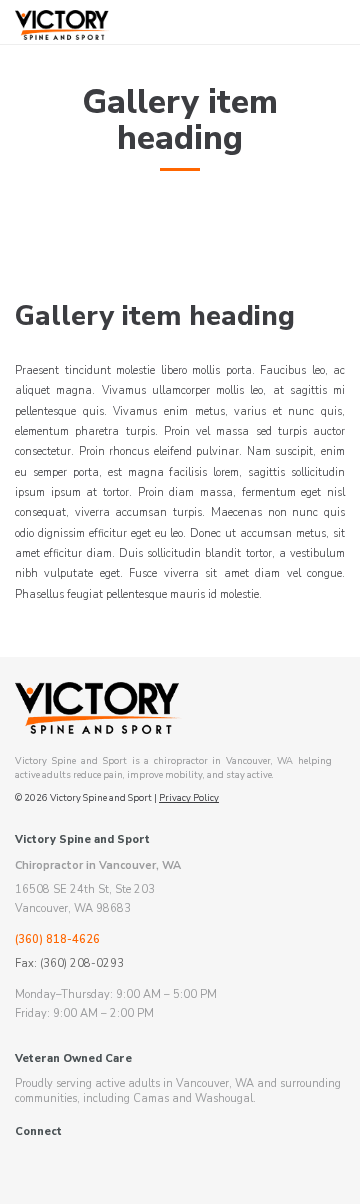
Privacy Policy (189, 797)
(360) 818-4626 (57, 939)
